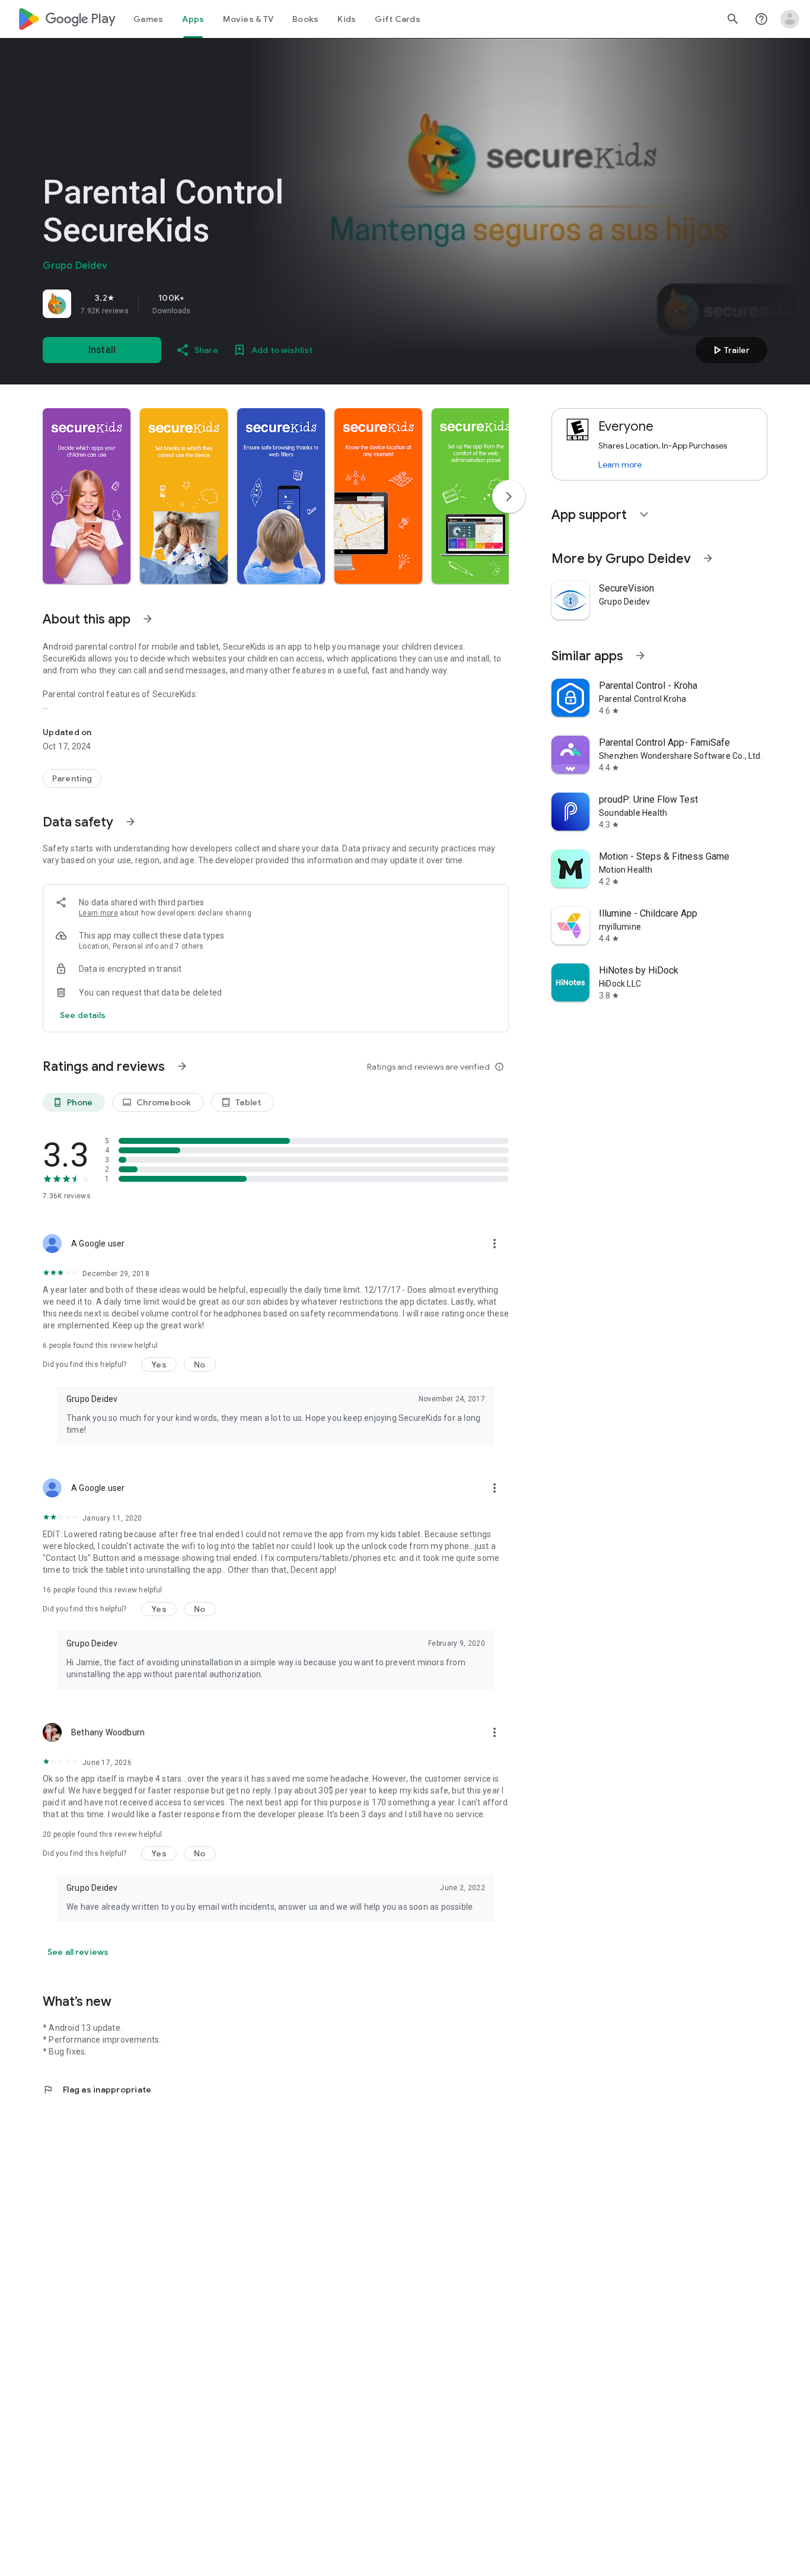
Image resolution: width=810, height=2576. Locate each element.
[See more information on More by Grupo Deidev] (708, 558)
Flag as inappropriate (97, 2090)
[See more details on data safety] (83, 1015)
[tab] (148, 19)
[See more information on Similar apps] (640, 656)
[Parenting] (72, 778)
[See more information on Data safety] (130, 822)
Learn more (98, 913)
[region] (209, 304)
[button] (87, 496)
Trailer (730, 350)
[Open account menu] (790, 19)
